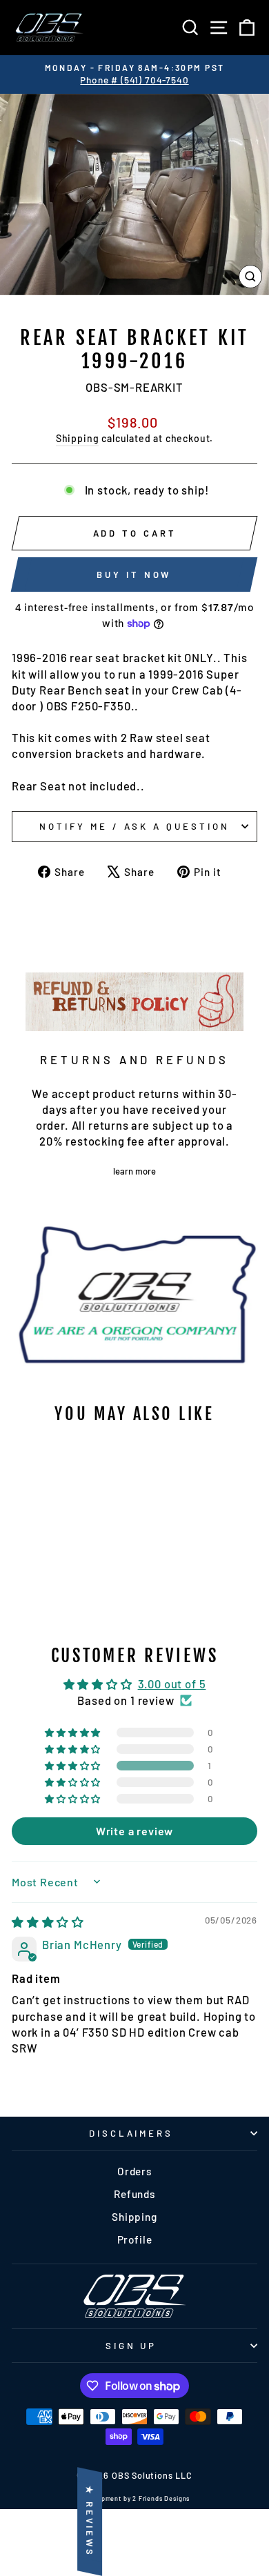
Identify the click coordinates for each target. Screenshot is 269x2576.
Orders (134, 2171)
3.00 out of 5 (172, 1684)
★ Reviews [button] (90, 2522)
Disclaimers (131, 2133)
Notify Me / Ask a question (134, 826)
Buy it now (134, 575)
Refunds (134, 2194)
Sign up (131, 2346)
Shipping (78, 438)
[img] (48, 1921)
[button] (74, 1766)
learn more (134, 1171)
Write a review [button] (135, 1831)
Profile (135, 2239)
